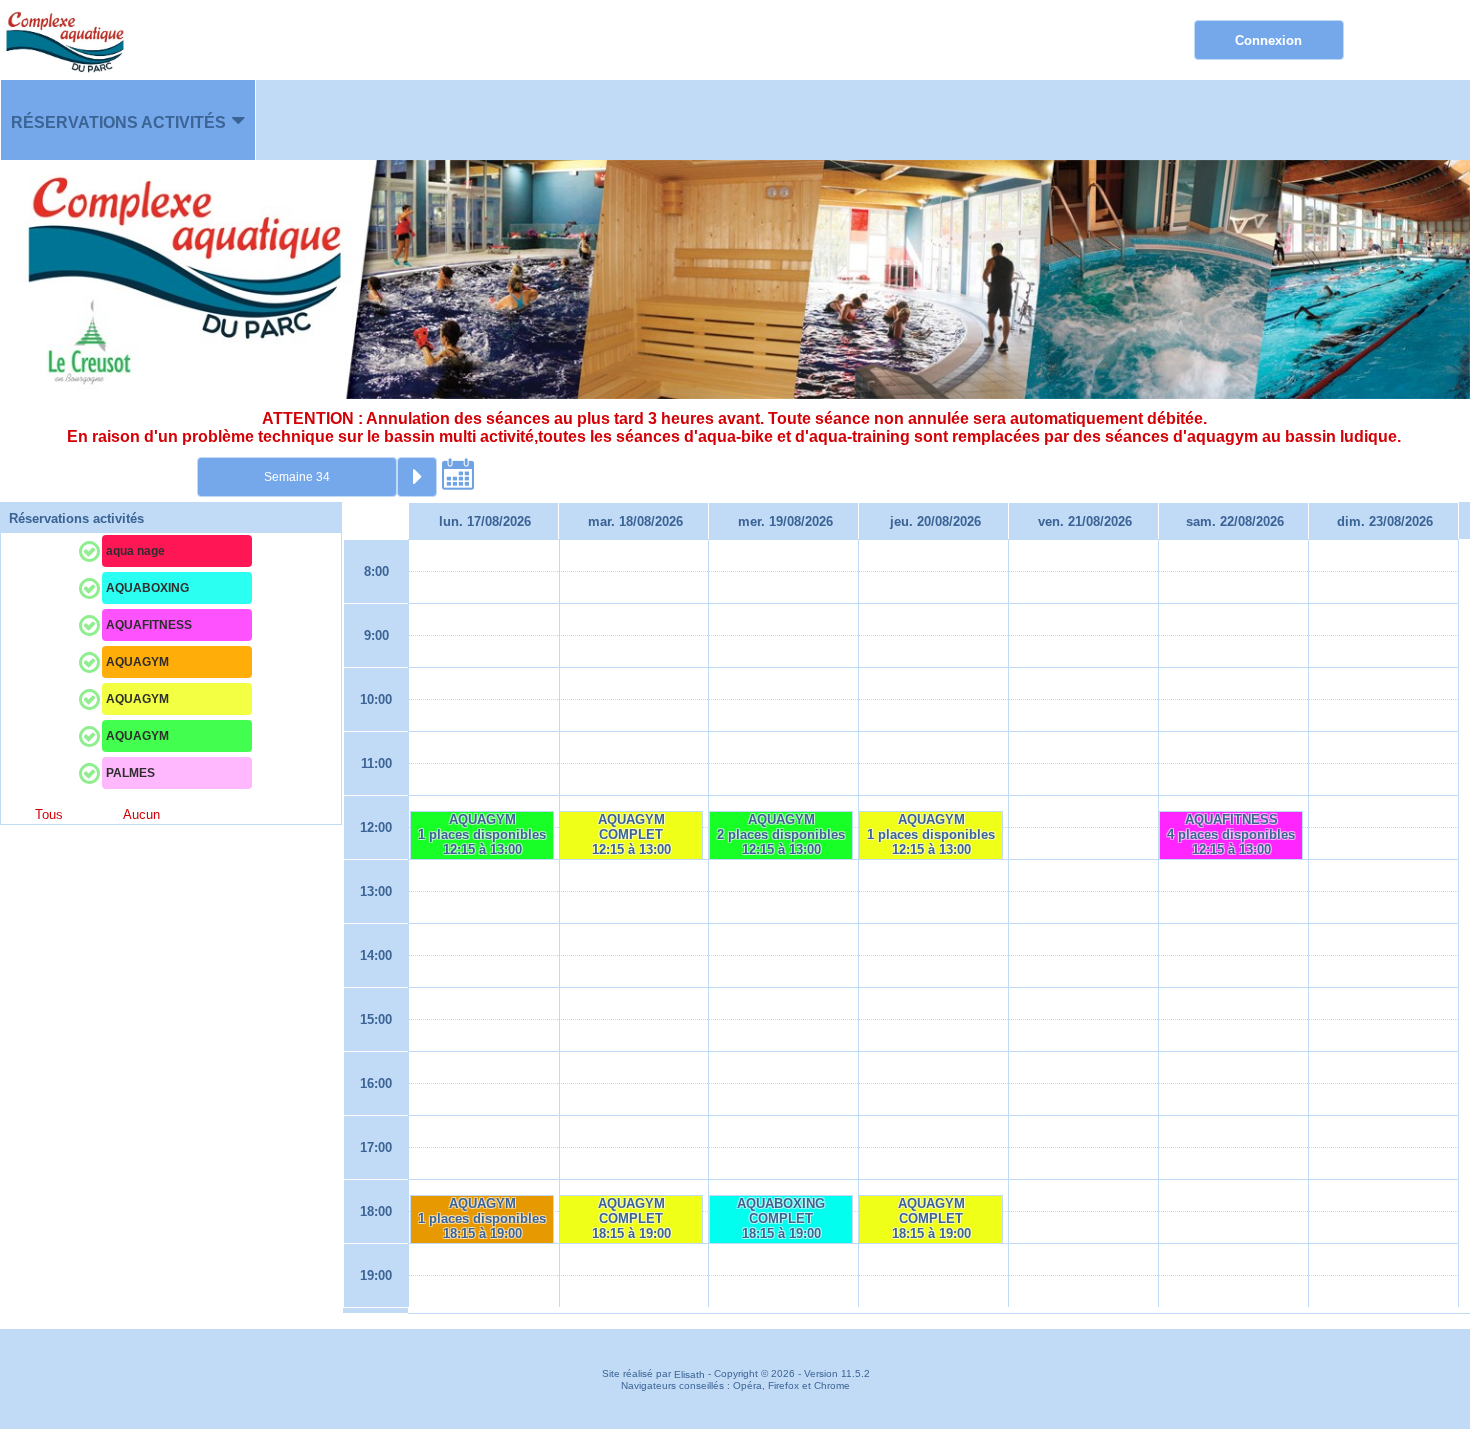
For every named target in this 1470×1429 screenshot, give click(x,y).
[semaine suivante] (417, 477)
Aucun (141, 814)
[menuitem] (128, 120)
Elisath (691, 1374)
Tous (49, 814)
